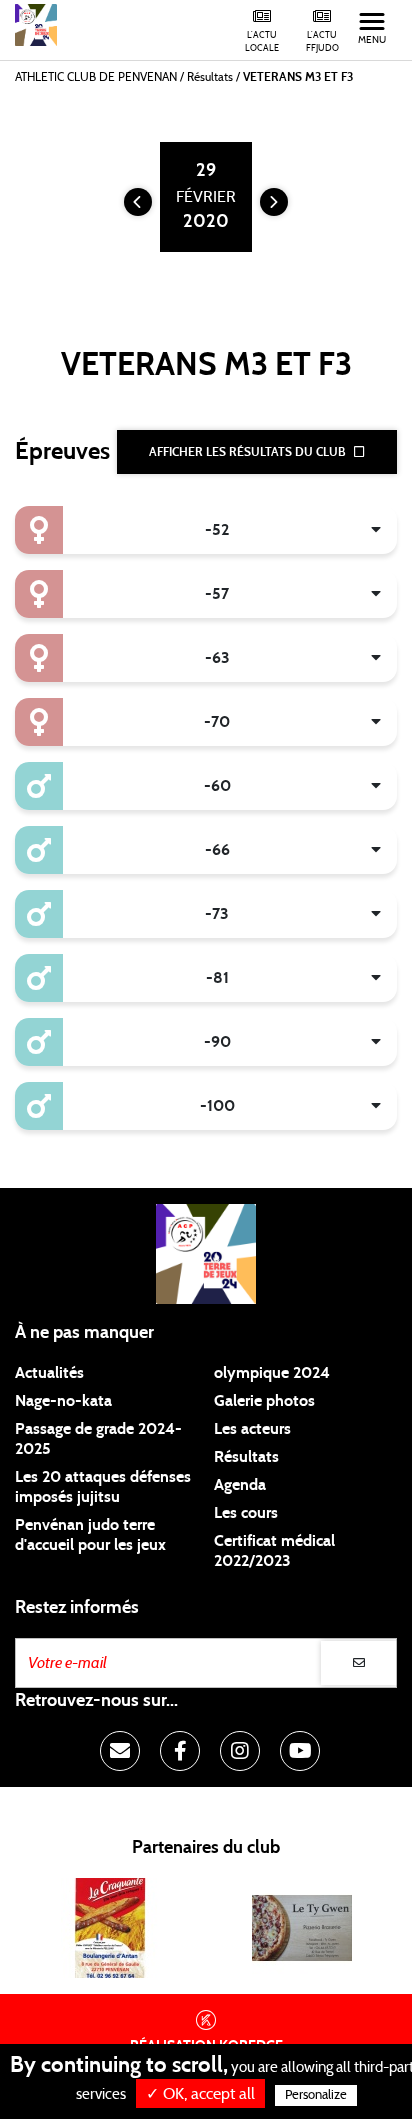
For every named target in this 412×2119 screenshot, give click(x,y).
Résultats (246, 1457)
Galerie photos (264, 1401)
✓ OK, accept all (200, 2094)
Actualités (49, 1373)
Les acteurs (252, 1429)
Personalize (316, 2095)
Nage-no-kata (63, 1401)
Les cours (246, 1513)
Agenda (240, 1485)
